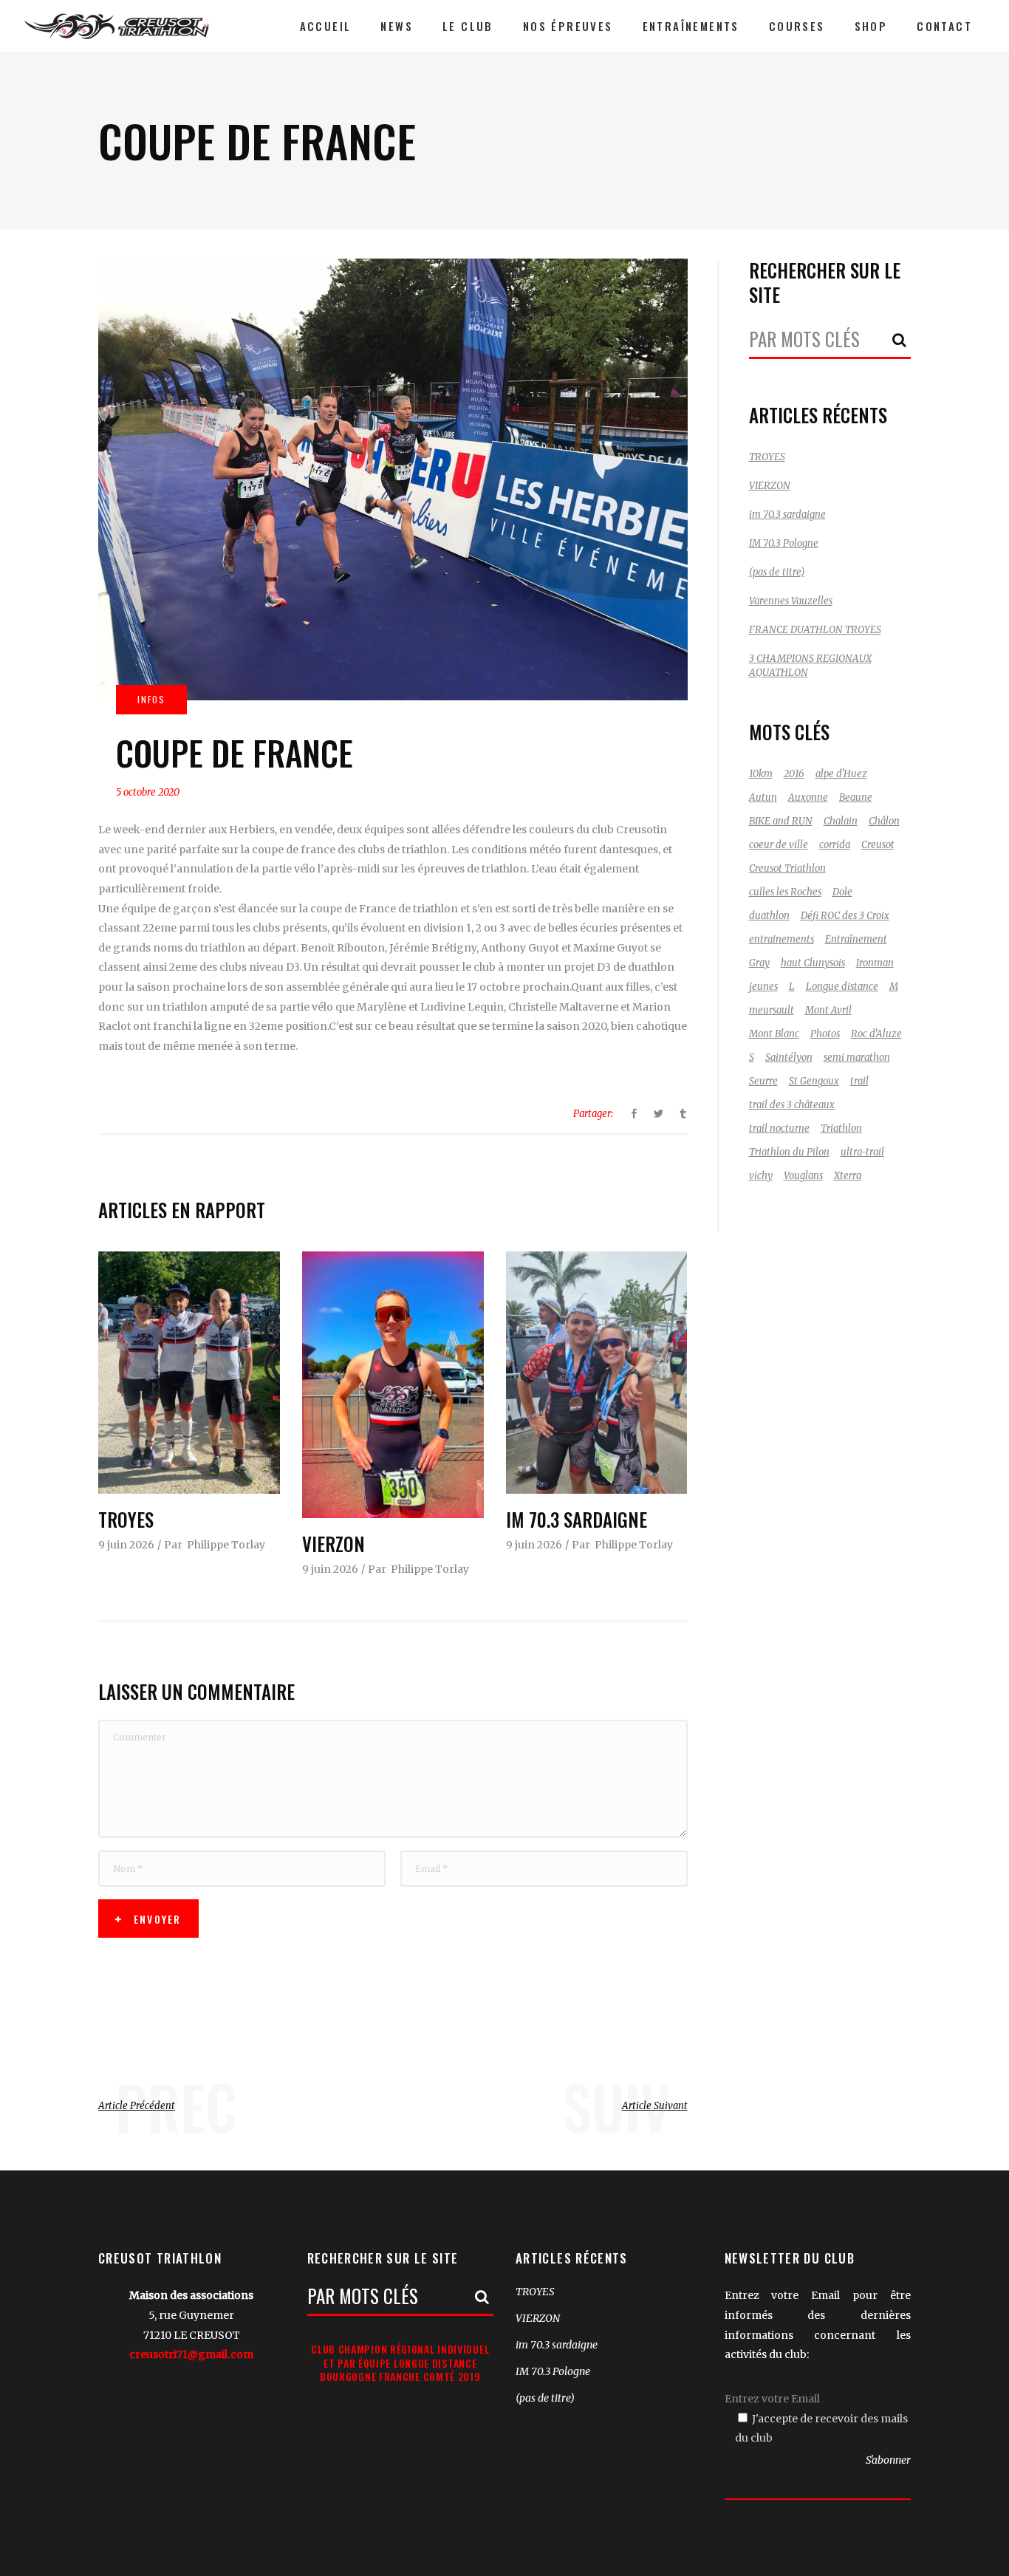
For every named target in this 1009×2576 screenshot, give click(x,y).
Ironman (875, 963)
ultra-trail (862, 1152)
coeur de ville (779, 845)
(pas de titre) (777, 572)
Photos (825, 1034)
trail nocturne (779, 1128)
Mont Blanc (774, 1034)
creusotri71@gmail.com (191, 2354)
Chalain (841, 821)
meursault (772, 1010)
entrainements (781, 939)
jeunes (763, 987)
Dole (842, 892)
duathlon (769, 916)
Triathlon (841, 1128)
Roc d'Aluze (876, 1034)
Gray (759, 963)
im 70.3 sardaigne (577, 1519)
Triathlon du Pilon (789, 1152)
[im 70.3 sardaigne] (597, 1373)
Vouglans (803, 1176)
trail (859, 1081)
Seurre (763, 1081)
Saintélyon (789, 1058)
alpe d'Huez (841, 774)
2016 (794, 774)
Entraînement (856, 939)
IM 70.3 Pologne (784, 543)
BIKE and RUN (781, 821)
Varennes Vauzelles (791, 601)
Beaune (856, 797)
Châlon (884, 821)
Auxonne (808, 797)
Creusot (878, 845)
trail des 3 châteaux (792, 1105)
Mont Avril (828, 1010)
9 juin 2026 (126, 1545)
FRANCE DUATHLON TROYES (815, 630)
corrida (835, 845)
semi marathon (857, 1058)
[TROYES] (189, 1373)
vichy (761, 1176)
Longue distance (842, 987)
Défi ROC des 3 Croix (845, 916)
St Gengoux (814, 1081)
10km (761, 774)
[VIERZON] (393, 1385)
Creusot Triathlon (787, 868)
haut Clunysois (813, 963)
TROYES (126, 1519)
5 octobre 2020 (148, 792)
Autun (763, 797)
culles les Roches (785, 892)
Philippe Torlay (226, 1545)
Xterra (848, 1176)
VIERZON (334, 1544)
